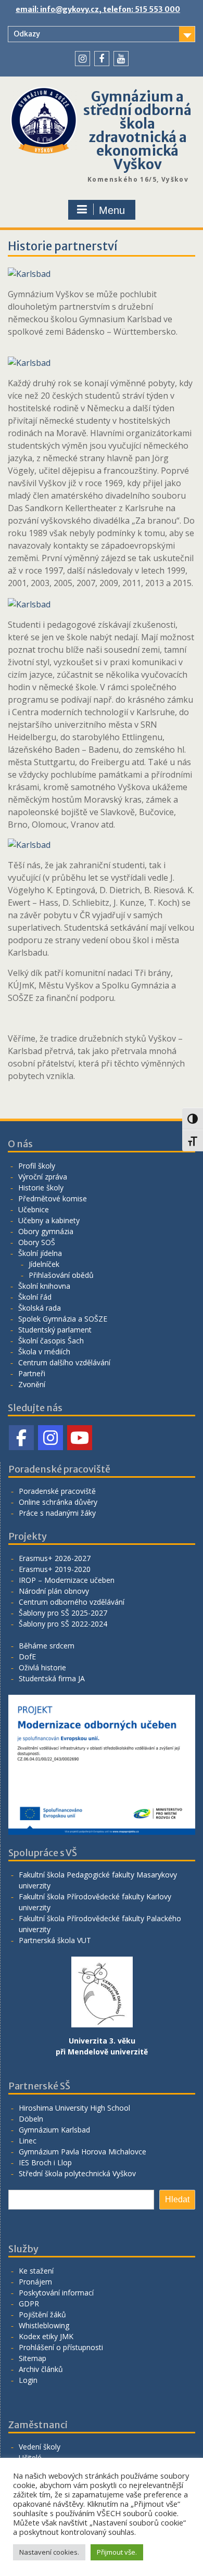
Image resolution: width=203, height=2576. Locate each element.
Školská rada (40, 1308)
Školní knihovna (44, 1286)
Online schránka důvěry (58, 1502)
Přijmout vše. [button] (117, 2552)
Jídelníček (44, 1264)
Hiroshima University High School (74, 2108)
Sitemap (33, 2358)
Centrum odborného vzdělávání (72, 1602)
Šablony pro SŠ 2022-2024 (63, 1624)
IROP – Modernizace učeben (67, 1580)
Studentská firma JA (52, 1678)
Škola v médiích (44, 1352)
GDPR (29, 2304)
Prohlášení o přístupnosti (61, 2347)
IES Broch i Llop (45, 2162)
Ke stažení (36, 2271)
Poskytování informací (56, 2293)
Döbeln (31, 2119)
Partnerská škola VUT (55, 1940)
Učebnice (34, 1209)
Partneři (32, 1373)
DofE (27, 1657)
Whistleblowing (44, 2325)
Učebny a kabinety (49, 1220)
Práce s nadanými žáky (57, 1513)
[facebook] (102, 59)
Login (28, 2380)
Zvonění (32, 1384)
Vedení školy (40, 2447)
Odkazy (27, 34)
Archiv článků (41, 2369)
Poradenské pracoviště (57, 1491)
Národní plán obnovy (54, 1591)
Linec (28, 2141)
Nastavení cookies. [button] (49, 2552)
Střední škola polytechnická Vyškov (77, 2173)
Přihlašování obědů (61, 1275)
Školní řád (35, 1297)
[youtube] (121, 59)
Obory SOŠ (37, 1242)
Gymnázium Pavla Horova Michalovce (83, 2152)
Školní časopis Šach (51, 1341)
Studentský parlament (55, 1330)
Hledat (177, 2199)
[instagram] (83, 59)
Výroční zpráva (43, 1177)
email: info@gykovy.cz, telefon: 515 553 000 (98, 9)
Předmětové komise (53, 1198)
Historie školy (41, 1188)
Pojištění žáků (42, 2314)
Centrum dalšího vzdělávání (64, 1362)
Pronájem (35, 2282)
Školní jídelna (40, 1253)
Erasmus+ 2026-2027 (55, 1558)
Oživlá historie (42, 1667)
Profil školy (37, 1166)
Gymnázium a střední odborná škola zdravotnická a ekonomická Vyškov (137, 130)
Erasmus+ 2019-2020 (55, 1569)
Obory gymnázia (46, 1231)
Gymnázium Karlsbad (54, 2130)
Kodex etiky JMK (46, 2336)
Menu (112, 210)
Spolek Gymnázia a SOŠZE (63, 1319)
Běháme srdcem (47, 1646)
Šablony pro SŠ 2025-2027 (63, 1613)
